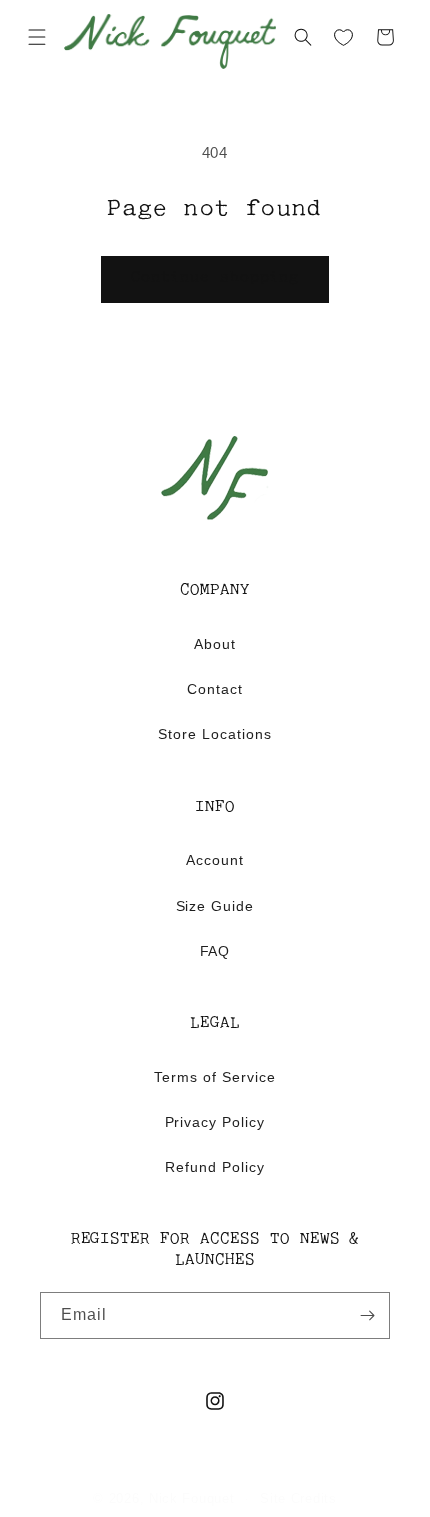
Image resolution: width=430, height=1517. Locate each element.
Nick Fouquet (191, 1498)
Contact (215, 689)
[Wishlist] (344, 38)
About (215, 644)
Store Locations (215, 734)
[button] (37, 37)
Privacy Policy (215, 1122)
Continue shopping (215, 278)
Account (215, 860)
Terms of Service (215, 1077)
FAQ (215, 951)
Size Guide (215, 906)
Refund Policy (215, 1167)
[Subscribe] (367, 1315)
